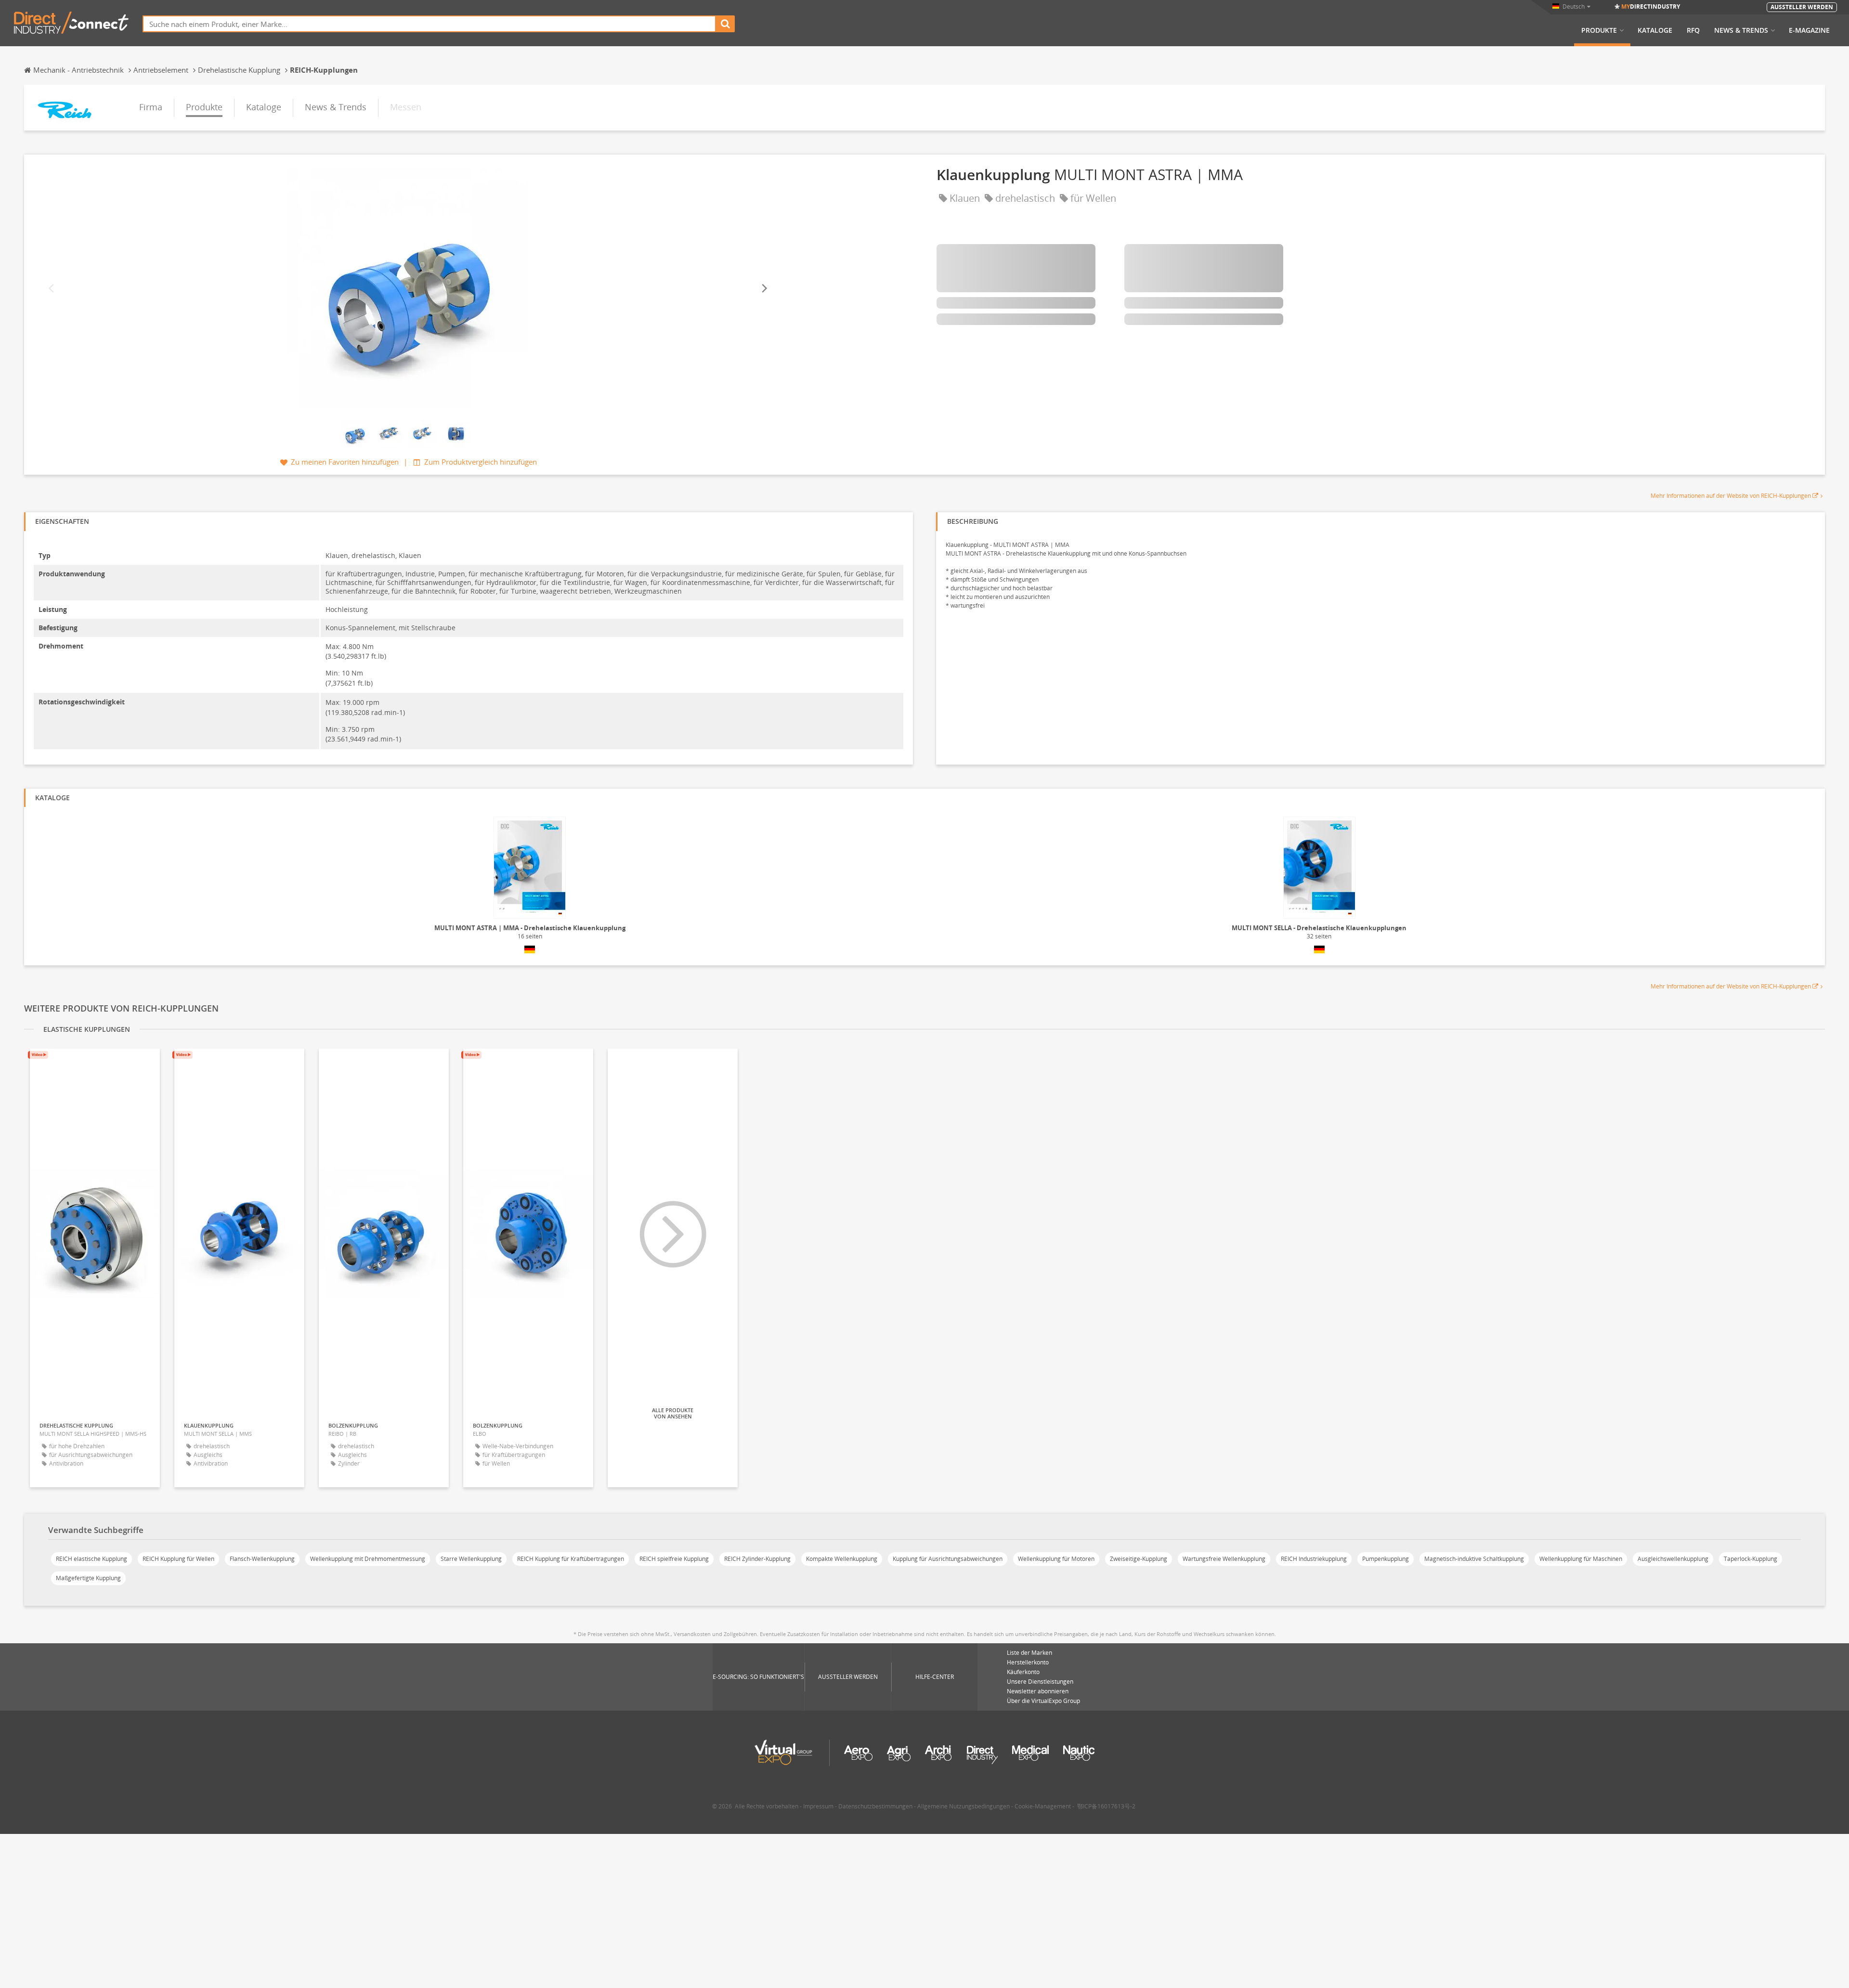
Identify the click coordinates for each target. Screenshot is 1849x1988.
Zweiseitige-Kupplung (1139, 1559)
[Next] (764, 288)
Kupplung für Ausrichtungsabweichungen (948, 1559)
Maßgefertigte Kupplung (88, 1578)
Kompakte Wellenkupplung (842, 1559)
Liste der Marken (1029, 1653)
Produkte (1599, 30)
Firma (151, 107)
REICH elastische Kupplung (91, 1559)
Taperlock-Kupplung (1751, 1559)
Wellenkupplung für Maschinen (1581, 1559)
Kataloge (1655, 30)
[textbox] (429, 24)
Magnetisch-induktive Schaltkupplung (1474, 1559)
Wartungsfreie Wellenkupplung (1224, 1559)
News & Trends (1741, 30)
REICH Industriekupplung (1314, 1559)
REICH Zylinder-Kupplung (757, 1559)
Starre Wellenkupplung (471, 1559)
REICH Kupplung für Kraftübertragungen (571, 1559)
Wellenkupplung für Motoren (1056, 1559)
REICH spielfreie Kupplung (674, 1559)
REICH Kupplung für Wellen (178, 1559)
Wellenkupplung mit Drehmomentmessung (368, 1559)
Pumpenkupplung (1386, 1559)
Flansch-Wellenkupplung (262, 1559)
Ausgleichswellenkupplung (1673, 1559)
